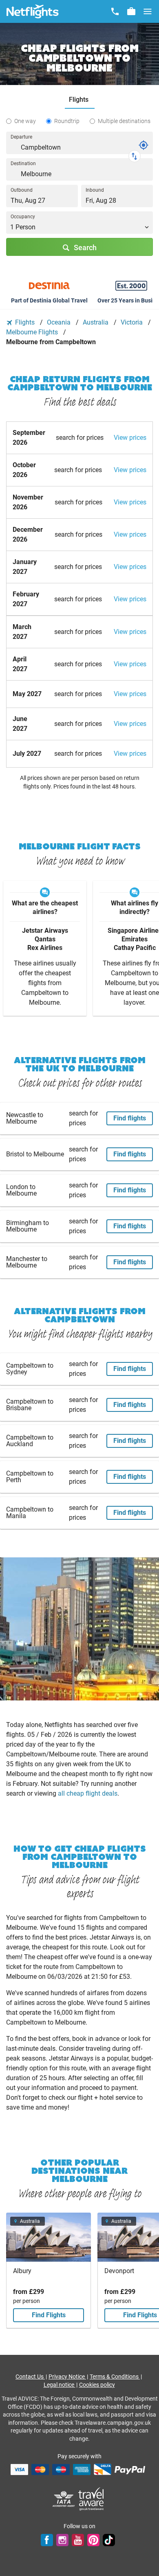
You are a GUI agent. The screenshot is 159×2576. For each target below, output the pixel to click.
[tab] (80, 100)
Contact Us (30, 2377)
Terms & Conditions (115, 2377)
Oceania (60, 322)
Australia (96, 322)
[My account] (131, 11)
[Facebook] (47, 2540)
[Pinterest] (93, 2540)
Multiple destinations (124, 121)
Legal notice (60, 2385)
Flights (25, 322)
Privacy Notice (67, 2377)
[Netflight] (33, 11)
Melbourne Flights (33, 332)
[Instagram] (62, 2540)
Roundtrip (67, 121)
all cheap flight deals (88, 1793)
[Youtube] (78, 2540)
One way (25, 121)
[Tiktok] (109, 2540)
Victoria (132, 322)
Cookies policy (97, 2385)
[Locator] (144, 145)
